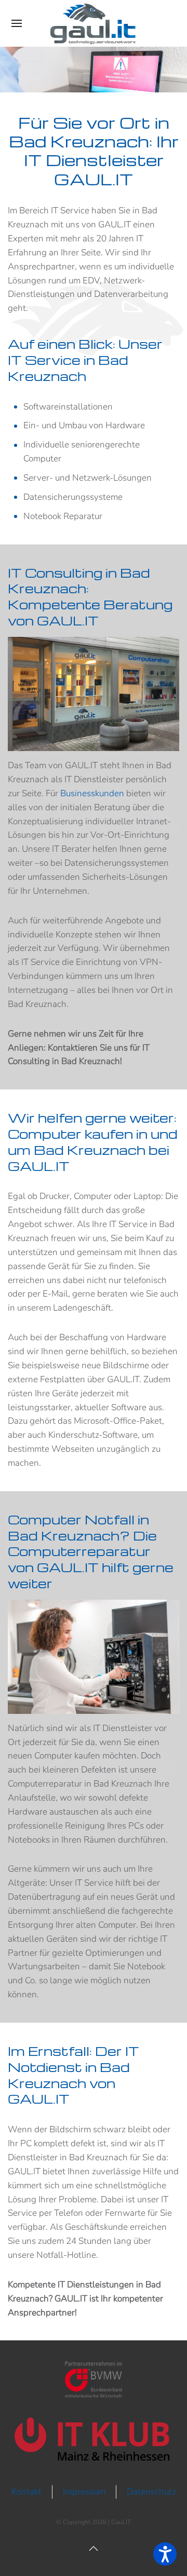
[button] (17, 23)
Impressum (84, 2492)
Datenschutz (151, 2492)
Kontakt (26, 2492)
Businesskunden (92, 793)
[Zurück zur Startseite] (94, 23)
